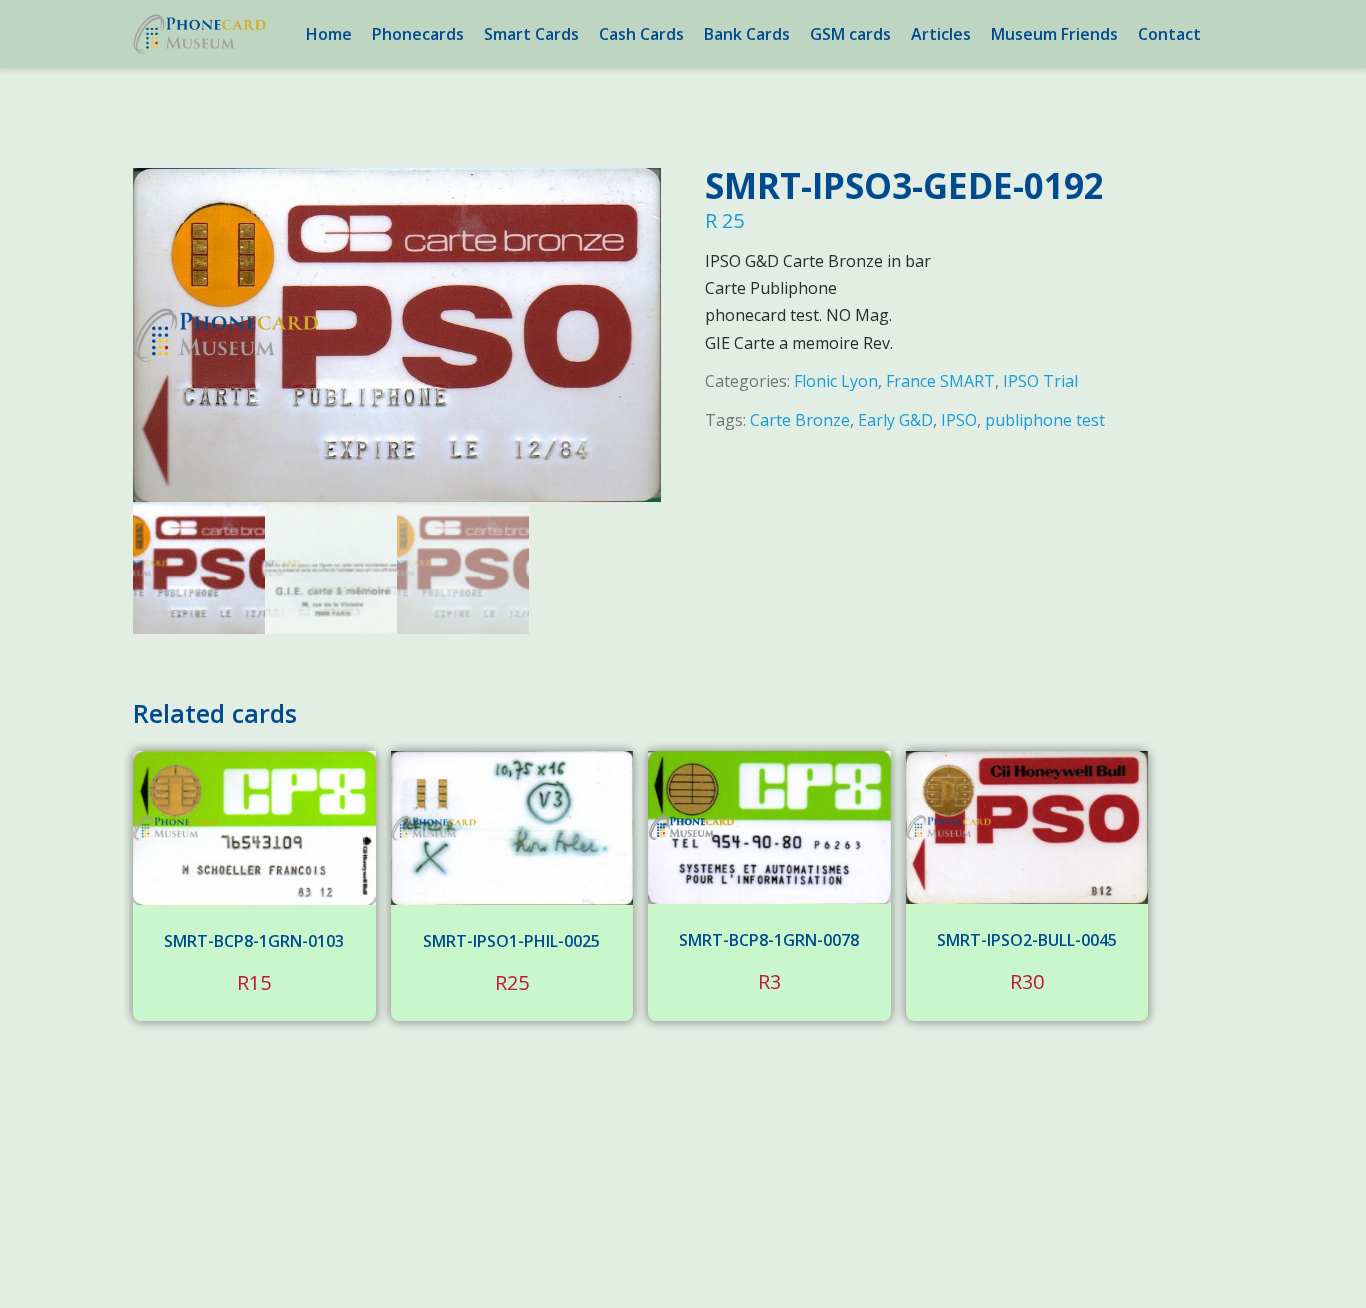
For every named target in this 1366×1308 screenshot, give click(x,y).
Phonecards (418, 34)
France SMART (940, 381)
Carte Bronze (800, 420)
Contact (1169, 34)
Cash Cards (641, 34)
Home (329, 34)
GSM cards (850, 34)
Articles (941, 34)
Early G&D (895, 420)
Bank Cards (747, 34)
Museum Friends (1054, 34)
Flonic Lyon (836, 381)
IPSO (959, 420)
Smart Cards (531, 34)
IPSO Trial (1040, 381)
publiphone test (1045, 420)
